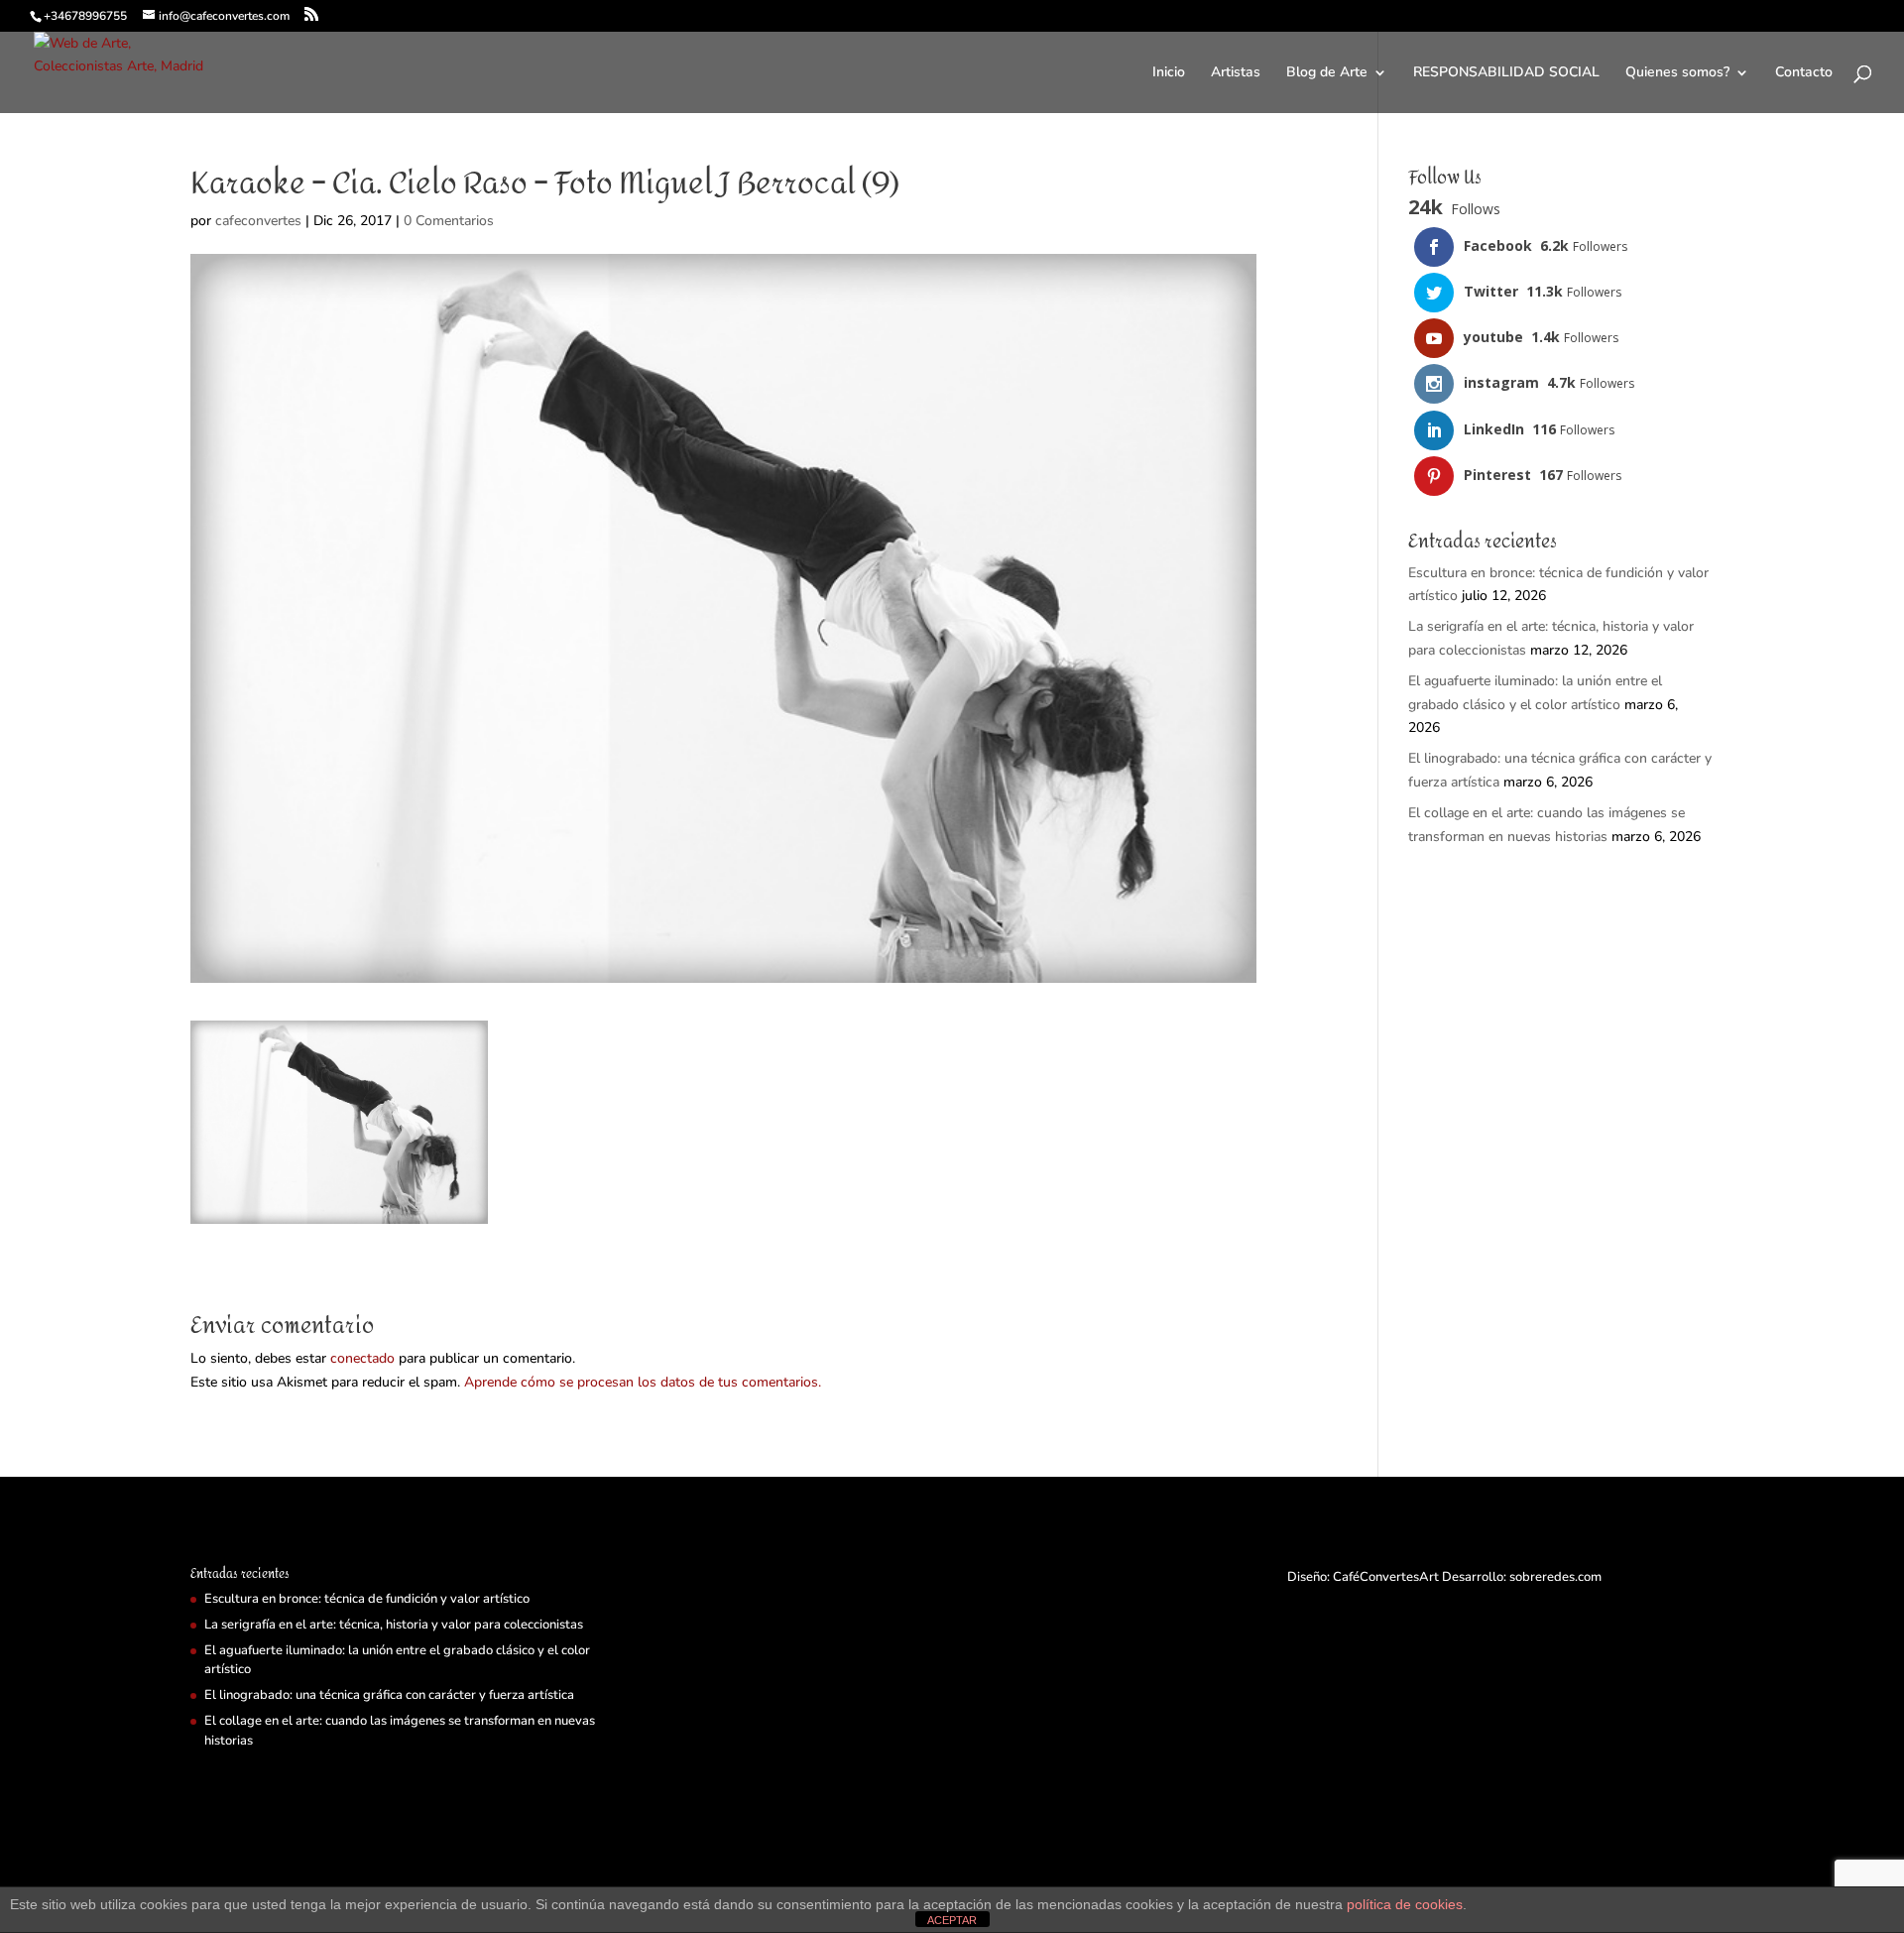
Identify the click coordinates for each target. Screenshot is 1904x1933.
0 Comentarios (449, 221)
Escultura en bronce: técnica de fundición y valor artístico (367, 1599)
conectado (362, 1358)
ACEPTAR (952, 1920)
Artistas (1236, 73)
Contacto (1804, 73)
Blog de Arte (1327, 73)
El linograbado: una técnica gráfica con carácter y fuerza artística (389, 1695)
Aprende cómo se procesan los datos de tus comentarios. (643, 1382)
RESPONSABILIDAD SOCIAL (1506, 73)
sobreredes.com (1555, 1577)
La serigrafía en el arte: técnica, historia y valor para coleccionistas (394, 1625)
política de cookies (1405, 1904)
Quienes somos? (1677, 73)
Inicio (1169, 73)
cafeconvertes (258, 221)
